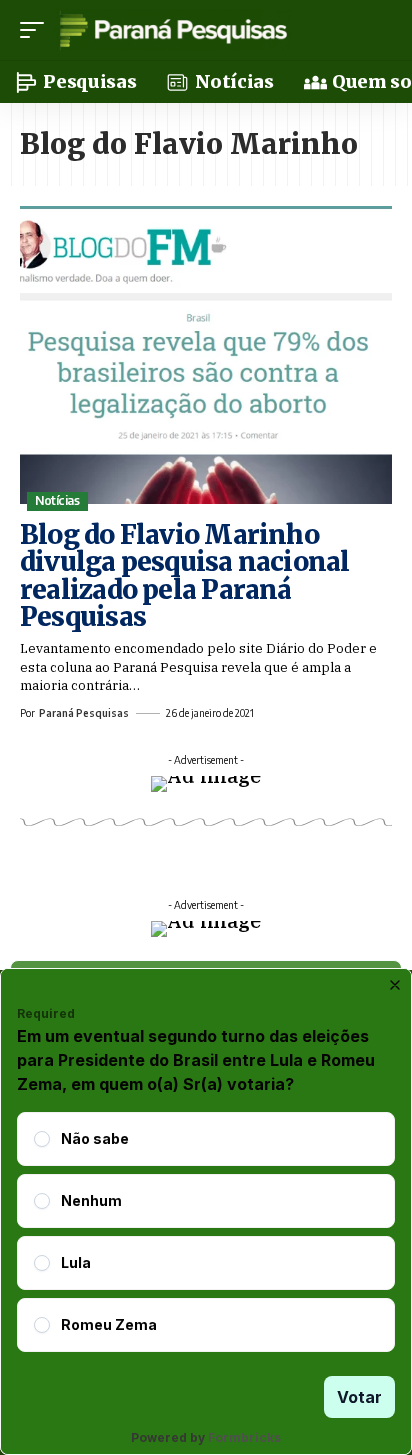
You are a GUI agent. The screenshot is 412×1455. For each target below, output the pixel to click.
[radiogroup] (206, 1232)
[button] (37, 30)
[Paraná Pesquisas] (172, 30)
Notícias (57, 500)
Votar (359, 1397)
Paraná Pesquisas (84, 713)
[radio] (42, 1139)
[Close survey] (395, 985)
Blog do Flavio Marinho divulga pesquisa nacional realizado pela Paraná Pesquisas (185, 575)
